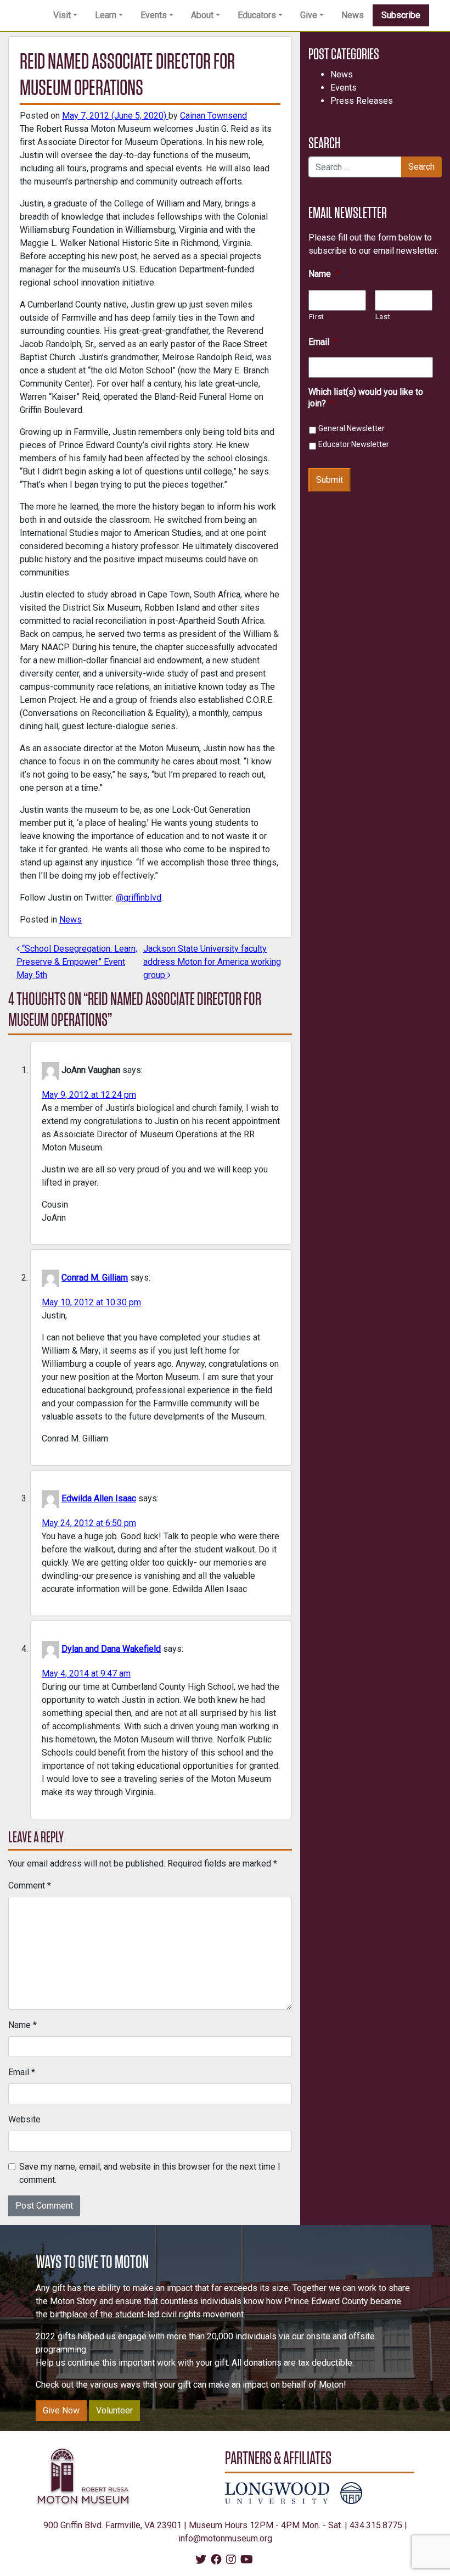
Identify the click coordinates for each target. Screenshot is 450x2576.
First (317, 317)
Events (154, 15)
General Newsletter (351, 428)
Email (22, 2072)
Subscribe (401, 15)
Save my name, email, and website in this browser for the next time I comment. (150, 2173)
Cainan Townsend (213, 116)
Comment (30, 1885)
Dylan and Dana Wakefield (111, 1649)
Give (309, 15)
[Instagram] (231, 2560)
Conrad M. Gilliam (95, 1278)
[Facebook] (216, 2560)
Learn (106, 15)
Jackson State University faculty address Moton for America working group (212, 962)
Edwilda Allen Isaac (99, 1498)
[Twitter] (201, 2560)
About (202, 15)
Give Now (61, 2410)
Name (22, 2025)
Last (383, 317)
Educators (257, 15)
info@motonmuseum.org (225, 2538)
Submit (330, 480)
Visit (62, 15)
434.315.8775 (376, 2525)
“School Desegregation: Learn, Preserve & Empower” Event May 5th (77, 962)
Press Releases (362, 101)
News (353, 15)
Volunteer (114, 2410)
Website (24, 2119)
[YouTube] (247, 2560)
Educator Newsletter (354, 444)
